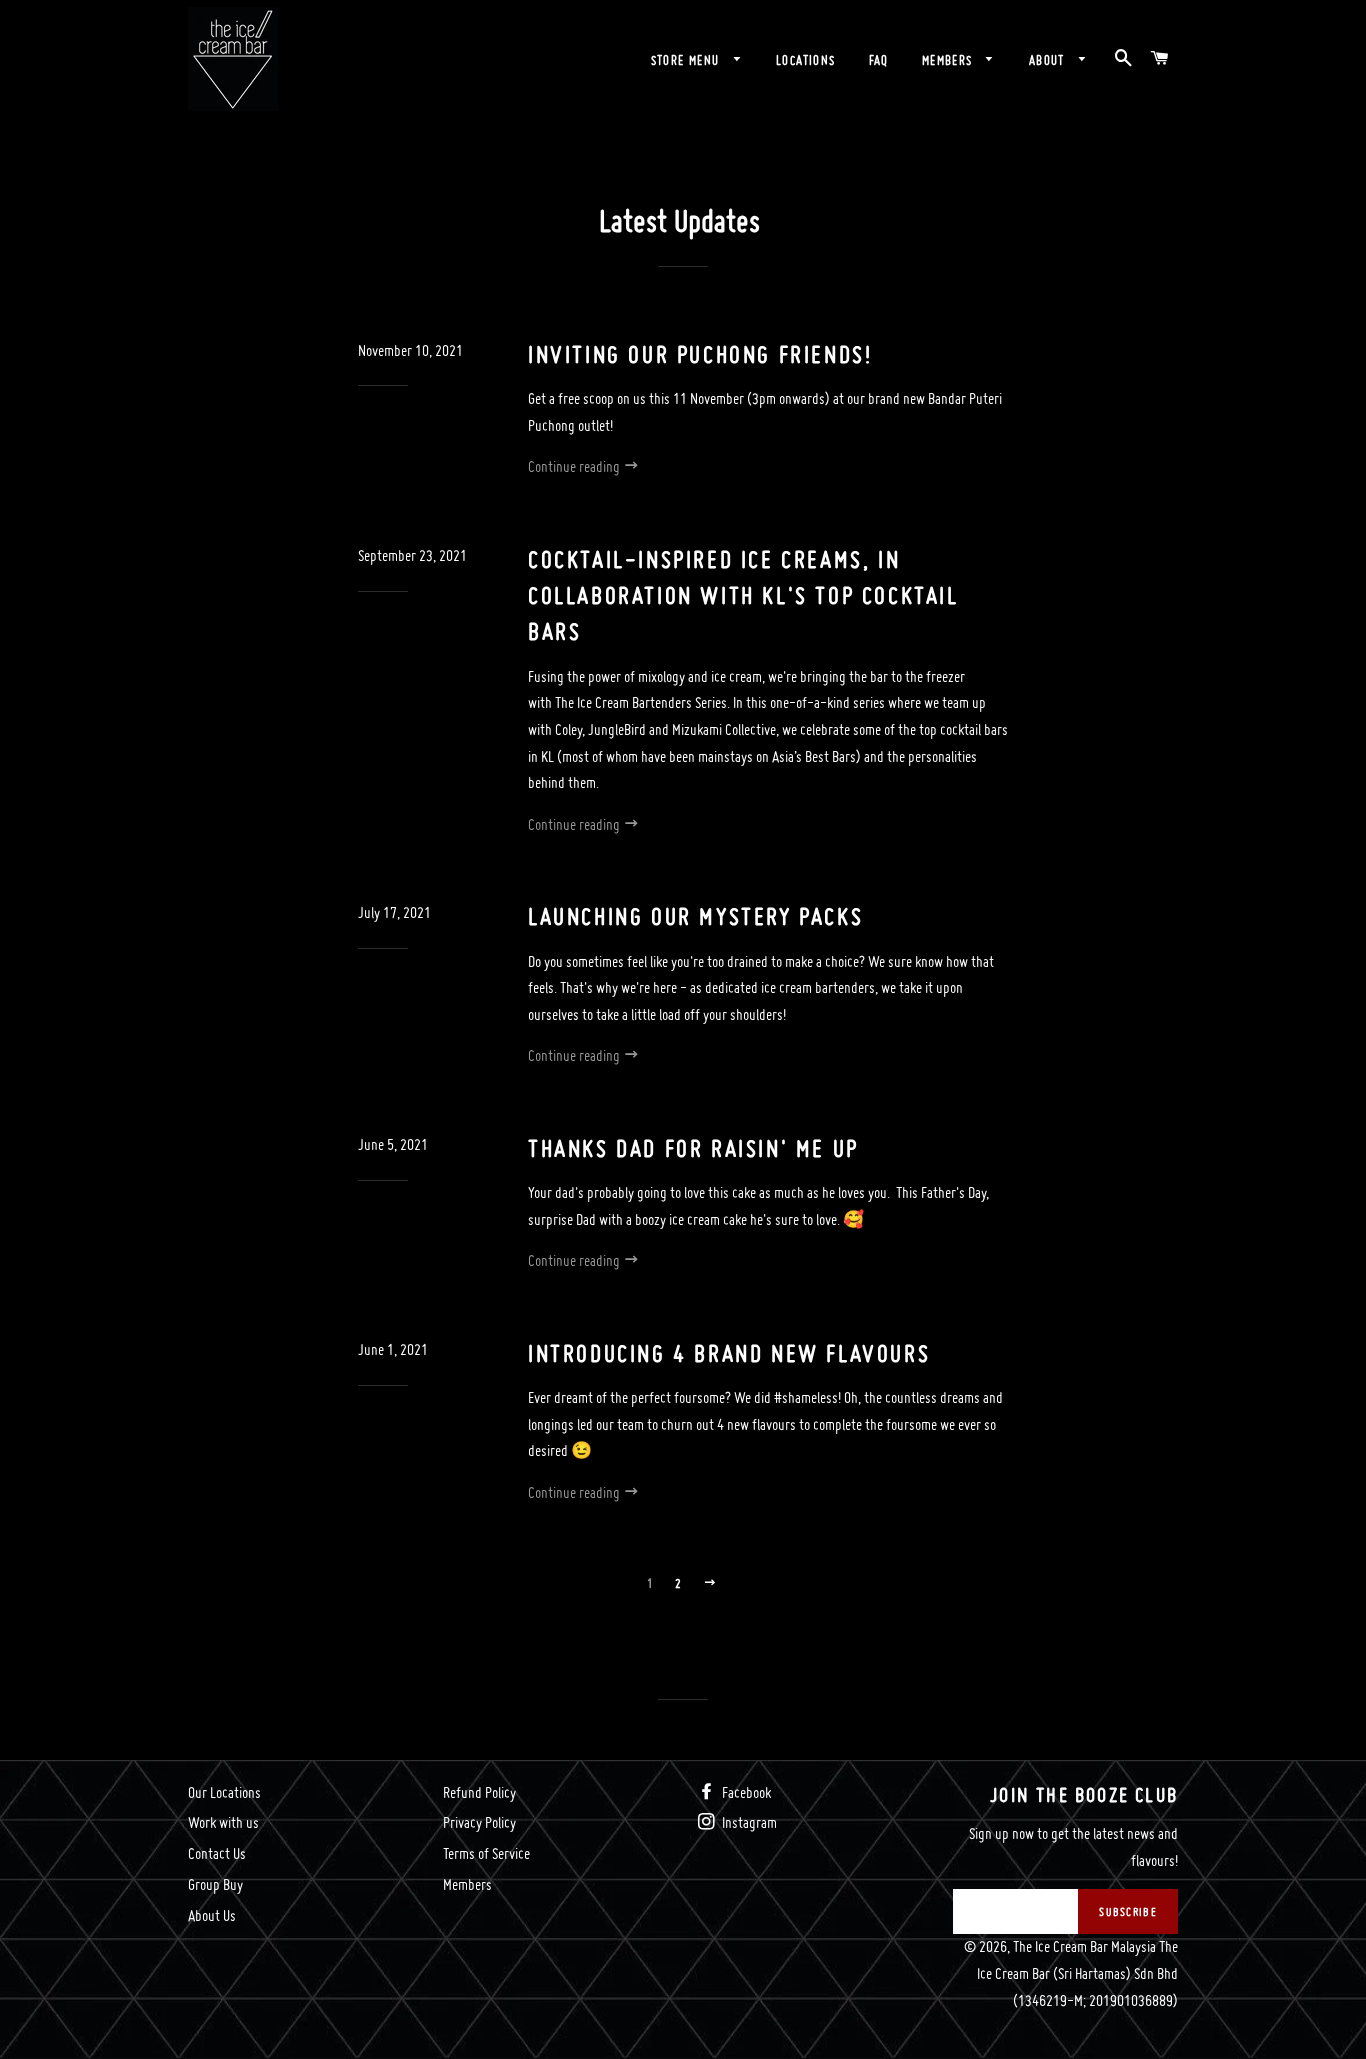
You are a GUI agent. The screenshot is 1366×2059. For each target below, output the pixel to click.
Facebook (745, 1792)
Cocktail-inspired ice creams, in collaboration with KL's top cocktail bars (743, 596)
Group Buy (215, 1884)
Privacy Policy (479, 1822)
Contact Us (217, 1853)
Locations (806, 60)
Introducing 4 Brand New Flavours (729, 1353)
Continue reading (575, 466)
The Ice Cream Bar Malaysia (1084, 1946)
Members (949, 60)
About (1049, 60)
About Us (212, 1915)
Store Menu (687, 60)
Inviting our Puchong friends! (700, 354)
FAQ (879, 60)
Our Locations (224, 1792)
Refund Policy (479, 1792)
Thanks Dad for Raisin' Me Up (693, 1148)
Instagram (748, 1822)
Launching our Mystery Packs (695, 916)
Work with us (223, 1822)
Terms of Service (486, 1853)
